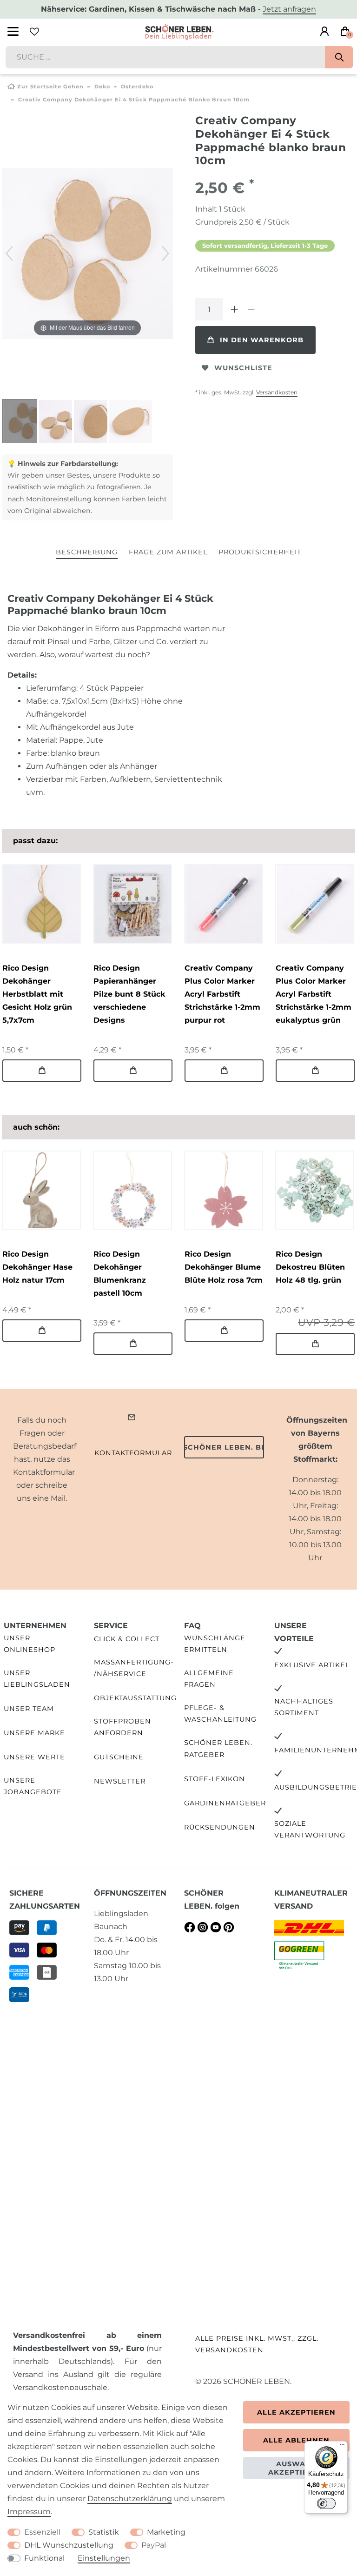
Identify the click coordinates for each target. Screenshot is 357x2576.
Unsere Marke (34, 1733)
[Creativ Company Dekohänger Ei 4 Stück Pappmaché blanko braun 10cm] (25, 422)
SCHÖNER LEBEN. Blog (224, 1447)
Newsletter (120, 1781)
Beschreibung (87, 552)
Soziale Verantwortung (310, 1829)
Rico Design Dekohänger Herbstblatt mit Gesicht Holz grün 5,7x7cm (37, 994)
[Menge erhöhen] (234, 309)
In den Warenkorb (262, 340)
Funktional (44, 2558)
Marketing (166, 2532)
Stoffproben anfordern (122, 1727)
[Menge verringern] (251, 309)
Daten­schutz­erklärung (130, 2499)
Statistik (104, 2532)
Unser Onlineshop (30, 1644)
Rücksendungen (220, 1827)
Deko (102, 87)
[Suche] (339, 57)
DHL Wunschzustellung (69, 2545)
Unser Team (29, 1709)
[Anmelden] (324, 32)
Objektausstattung (135, 1698)
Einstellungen (104, 2558)
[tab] (87, 553)
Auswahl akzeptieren (296, 2468)
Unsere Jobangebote (33, 1786)
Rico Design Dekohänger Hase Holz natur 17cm (37, 1267)
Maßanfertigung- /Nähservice (134, 1668)
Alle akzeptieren (296, 2412)
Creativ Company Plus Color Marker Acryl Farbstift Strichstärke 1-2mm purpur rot (222, 994)
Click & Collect (127, 1639)
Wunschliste (243, 368)
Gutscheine (119, 1757)
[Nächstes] (165, 253)
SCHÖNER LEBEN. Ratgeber (218, 1748)
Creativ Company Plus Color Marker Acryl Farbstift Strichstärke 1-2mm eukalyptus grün (314, 994)
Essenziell (42, 2532)
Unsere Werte (34, 1757)
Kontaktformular (133, 1453)
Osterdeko (137, 87)
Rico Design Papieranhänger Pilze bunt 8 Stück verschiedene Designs (129, 994)
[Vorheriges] (9, 253)
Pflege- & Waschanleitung (220, 1714)
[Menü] (342, 2447)
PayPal (154, 2545)
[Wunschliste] (34, 32)
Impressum (29, 2512)
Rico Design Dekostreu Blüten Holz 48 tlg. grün (310, 1267)
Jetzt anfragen (289, 9)
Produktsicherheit (260, 552)
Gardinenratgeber (225, 1803)
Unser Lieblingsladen (37, 1679)
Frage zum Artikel (168, 552)
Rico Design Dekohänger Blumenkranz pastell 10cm (120, 1274)
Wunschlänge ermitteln (215, 1644)
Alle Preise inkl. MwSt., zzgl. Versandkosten (257, 2344)
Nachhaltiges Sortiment (304, 1707)
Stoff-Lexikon (215, 1779)
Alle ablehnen (296, 2440)
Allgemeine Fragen (209, 1679)
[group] (41, 904)
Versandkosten (277, 392)
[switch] (326, 2503)
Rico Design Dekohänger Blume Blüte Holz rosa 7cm (224, 1267)
